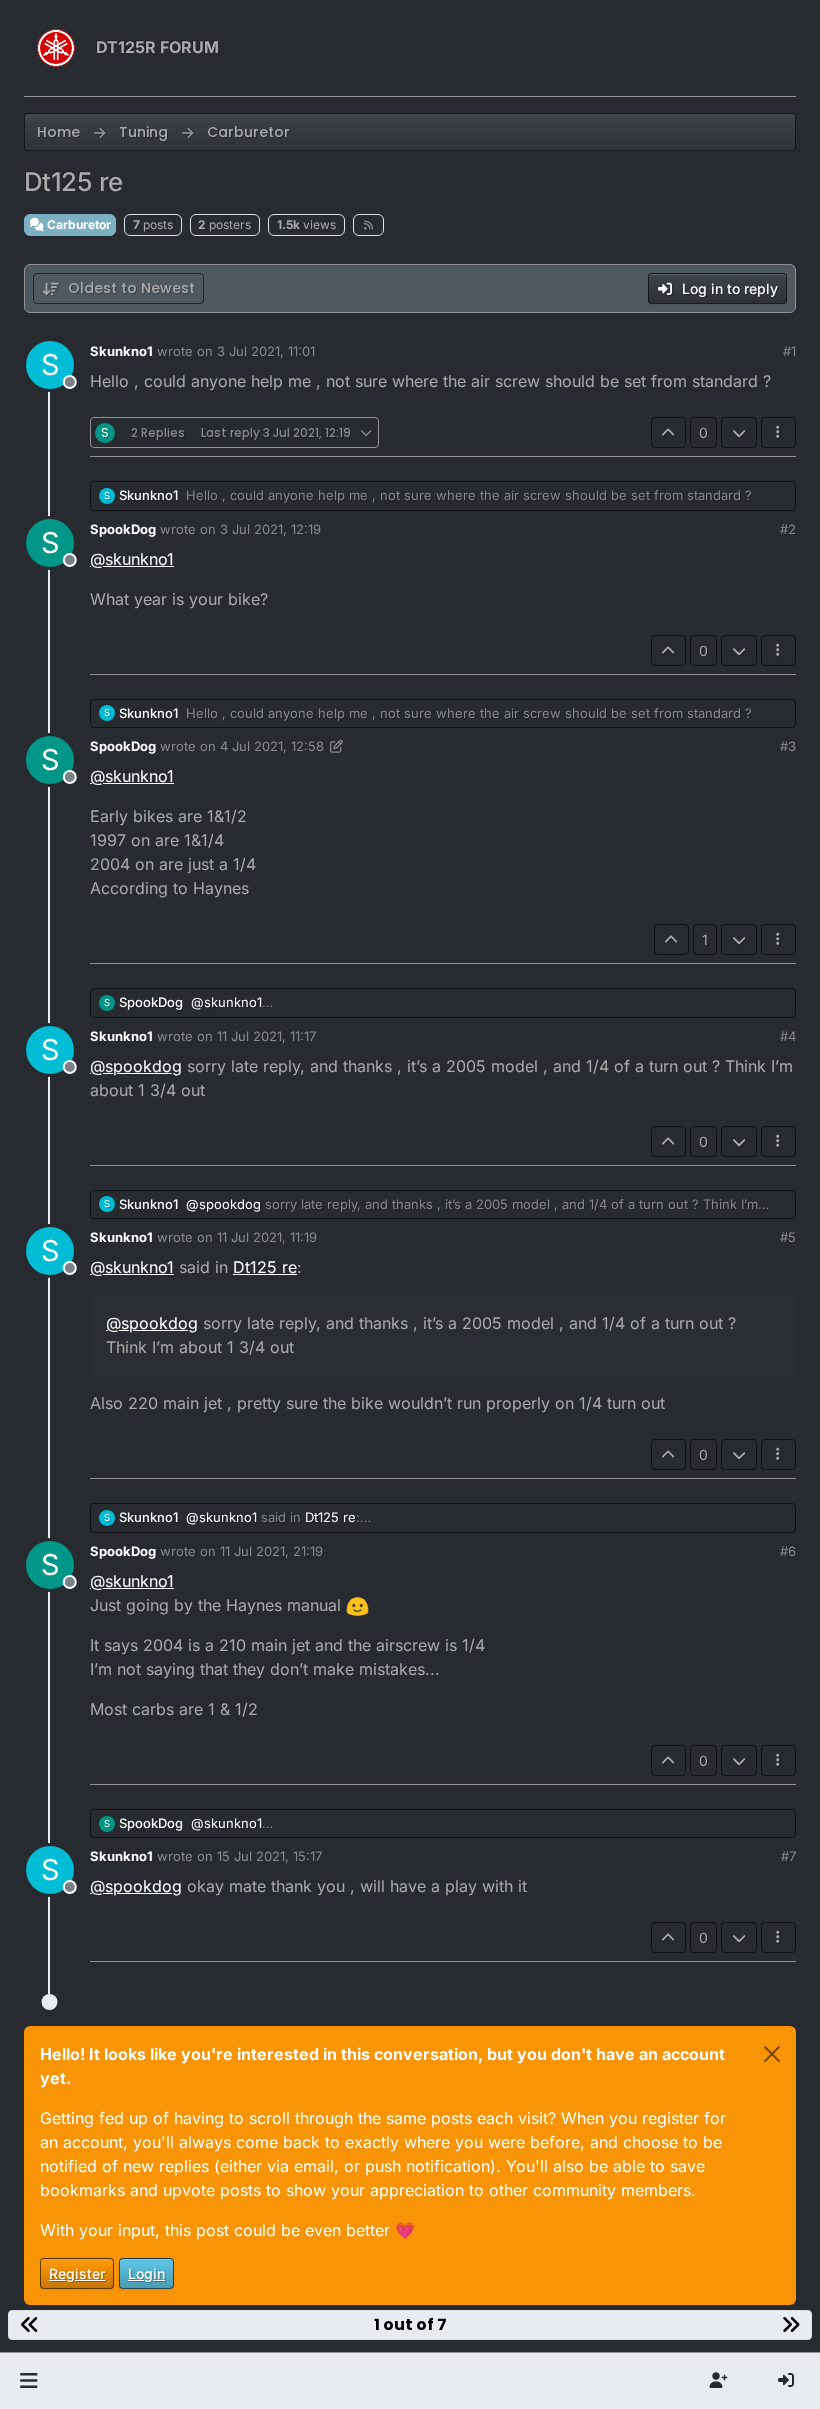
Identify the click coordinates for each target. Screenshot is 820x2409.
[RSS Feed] (368, 225)
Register (77, 2273)
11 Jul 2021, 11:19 (267, 1237)
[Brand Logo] (56, 48)
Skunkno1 (121, 351)
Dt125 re (265, 1267)
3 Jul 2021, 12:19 (270, 529)
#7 (788, 1856)
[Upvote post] (669, 432)
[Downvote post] (739, 432)
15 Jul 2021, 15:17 (269, 1856)
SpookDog (123, 529)
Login (146, 2273)
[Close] (772, 2054)
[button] (28, 2381)
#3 (788, 746)
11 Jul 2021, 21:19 (271, 1551)
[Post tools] (779, 432)
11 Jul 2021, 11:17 (266, 1036)
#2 (788, 529)
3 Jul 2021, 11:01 (266, 351)
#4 (788, 1036)
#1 (789, 351)
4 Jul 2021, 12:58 (272, 746)
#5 (788, 1237)
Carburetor (77, 224)
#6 (788, 1551)
